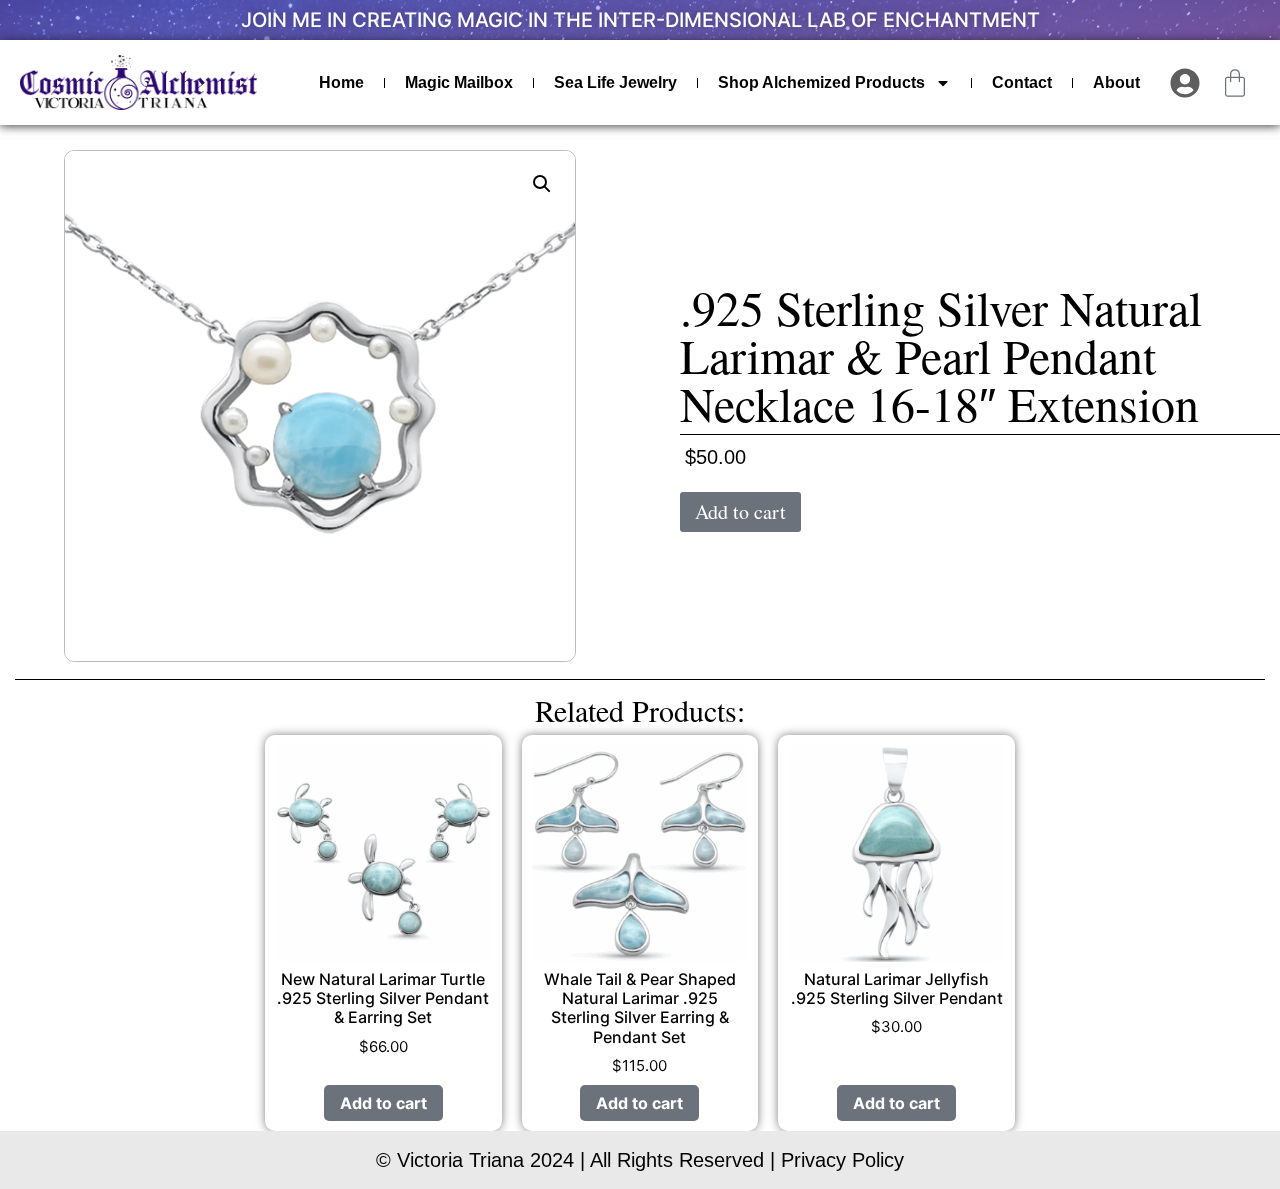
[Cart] (1235, 83)
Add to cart (740, 511)
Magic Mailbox (459, 82)
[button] (542, 184)
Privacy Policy (842, 1160)
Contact (1022, 82)
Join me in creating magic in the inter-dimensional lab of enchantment (640, 20)
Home (341, 82)
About (1116, 82)
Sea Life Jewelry (615, 82)
